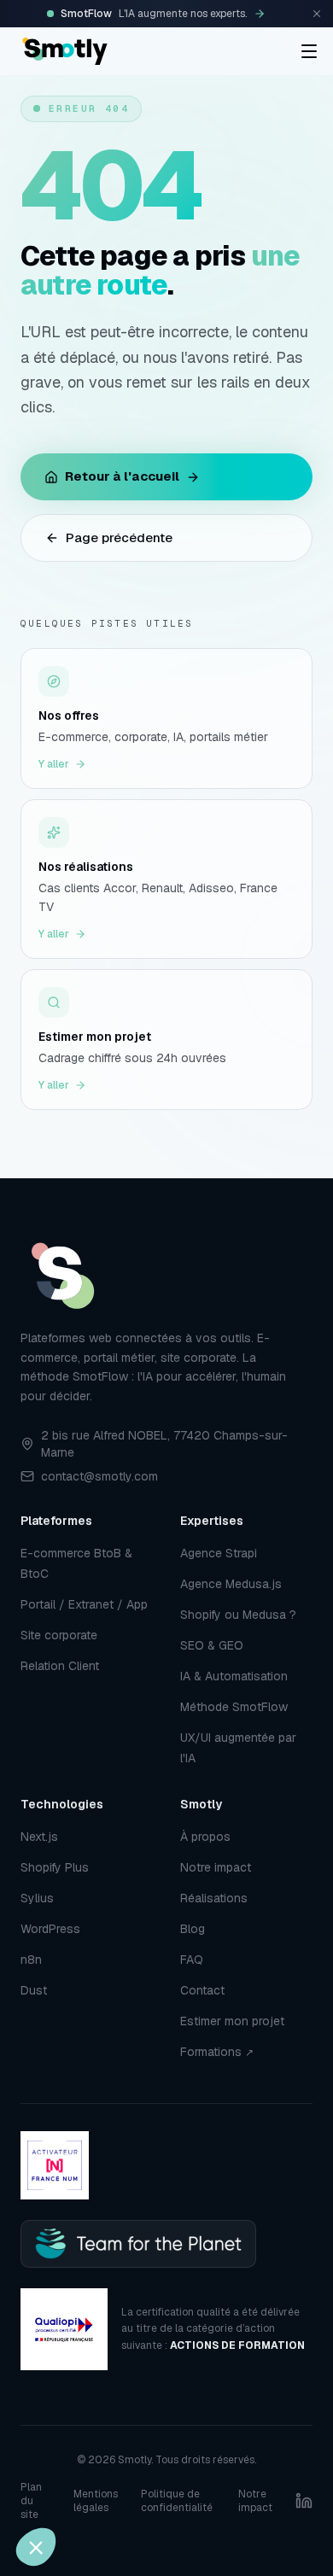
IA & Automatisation (234, 1676)
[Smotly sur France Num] (55, 2165)
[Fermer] (317, 14)
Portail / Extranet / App (84, 1604)
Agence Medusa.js (231, 1584)
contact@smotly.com (99, 1476)
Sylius (37, 1898)
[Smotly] (65, 51)
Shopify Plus (55, 1867)
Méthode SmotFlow (234, 1707)
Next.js (39, 1837)
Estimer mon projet (232, 2021)
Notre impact (216, 1867)
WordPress (50, 1929)
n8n (31, 1960)
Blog (193, 1929)
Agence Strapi (219, 1553)
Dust (34, 1990)
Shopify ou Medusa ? (238, 1615)
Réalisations (214, 1898)
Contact (202, 1990)
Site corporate (59, 1635)
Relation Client (60, 1666)
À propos (205, 1837)
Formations (217, 2052)
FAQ (192, 1960)
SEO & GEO (212, 1645)
